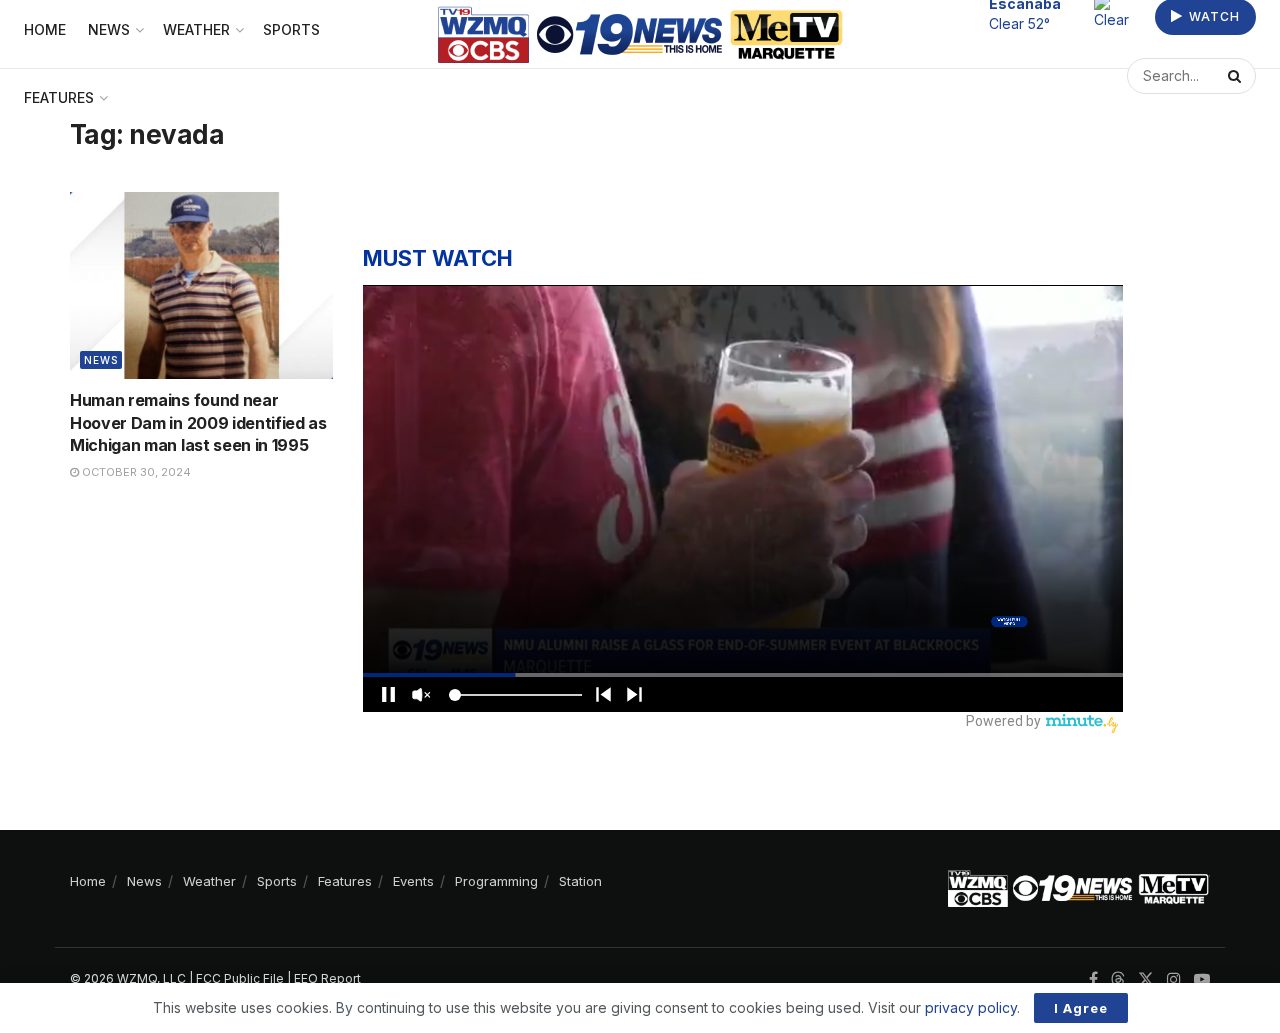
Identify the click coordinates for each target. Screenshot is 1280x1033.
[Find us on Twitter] (1146, 979)
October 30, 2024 (135, 472)
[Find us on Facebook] (1093, 979)
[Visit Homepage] (640, 34)
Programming (496, 881)
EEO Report (327, 978)
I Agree (1081, 1008)
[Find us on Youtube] (1202, 979)
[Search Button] (1237, 76)
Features (59, 97)
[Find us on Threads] (1118, 980)
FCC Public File (240, 978)
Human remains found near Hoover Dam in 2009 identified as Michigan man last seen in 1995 (198, 422)
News (101, 360)
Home (88, 881)
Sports (277, 881)
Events (413, 881)
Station (580, 881)
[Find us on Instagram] (1174, 979)
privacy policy (971, 1007)
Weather (209, 881)
